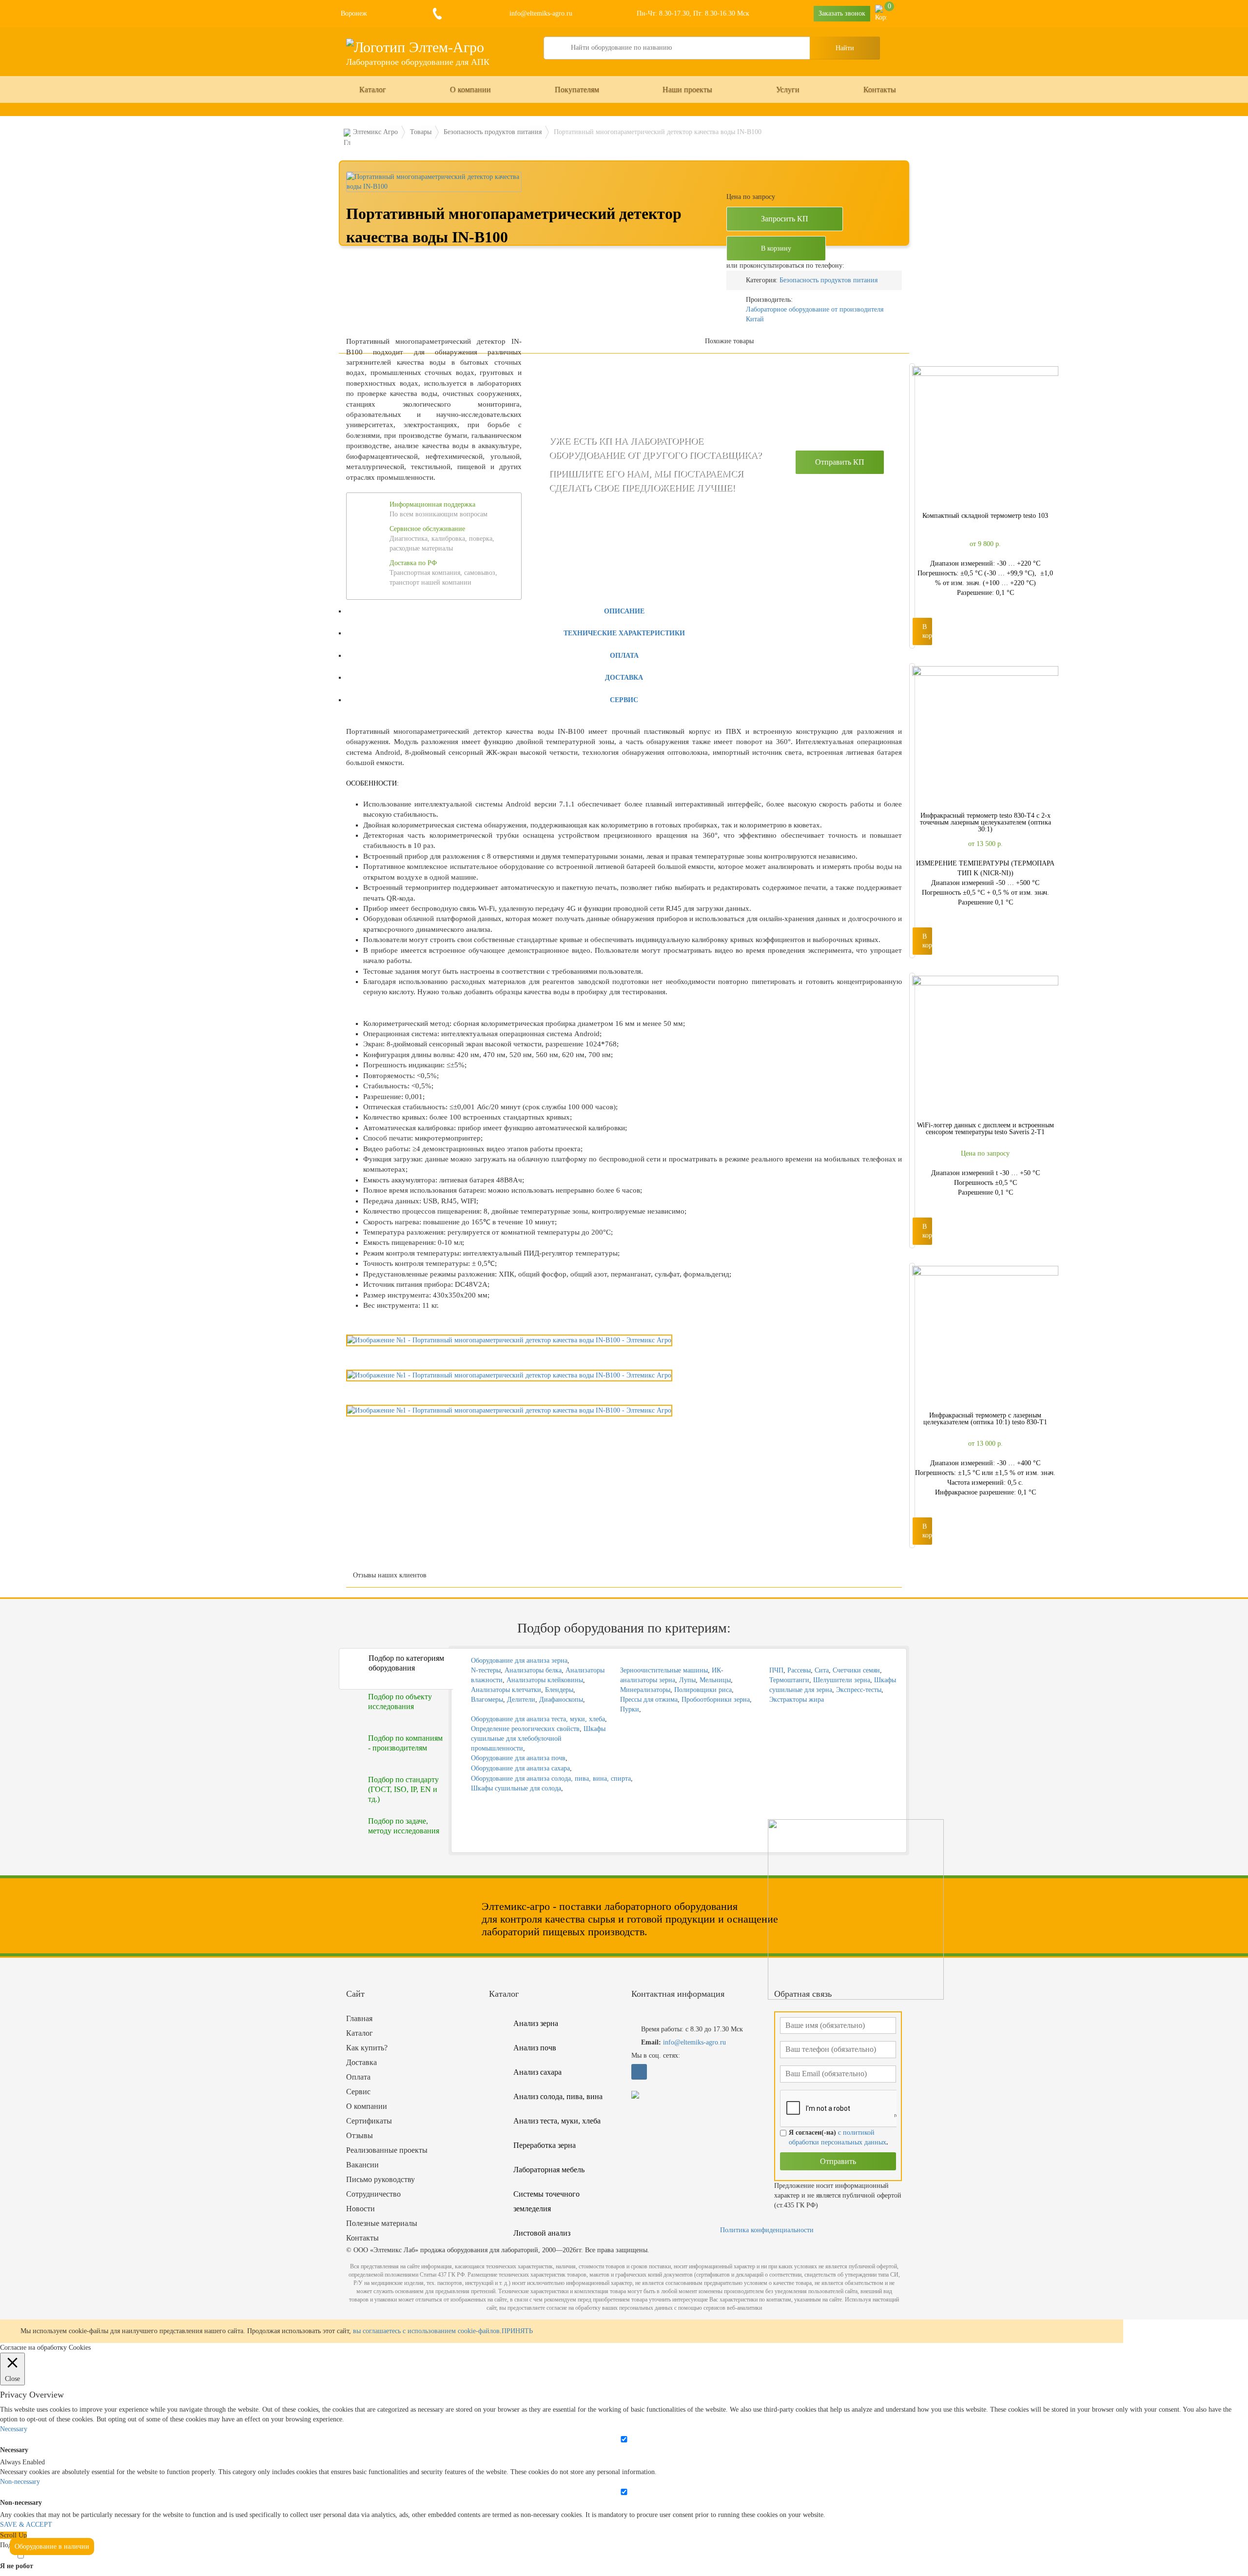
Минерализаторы (645, 1690)
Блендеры (559, 1690)
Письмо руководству (380, 2179)
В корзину (776, 248)
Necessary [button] (14, 2429)
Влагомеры (487, 1700)
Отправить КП (840, 462)
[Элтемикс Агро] (415, 47)
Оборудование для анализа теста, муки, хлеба (538, 1719)
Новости (361, 2209)
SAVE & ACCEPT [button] (26, 2525)
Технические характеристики (624, 633)
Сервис (624, 700)
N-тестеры (486, 1670)
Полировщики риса (703, 1690)
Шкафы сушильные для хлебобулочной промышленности (538, 1739)
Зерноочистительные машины (664, 1670)
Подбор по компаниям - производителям (405, 1743)
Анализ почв (535, 2048)
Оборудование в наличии (52, 2547)
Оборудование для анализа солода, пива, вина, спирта (551, 1779)
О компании (470, 89)
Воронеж (354, 13)
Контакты (880, 89)
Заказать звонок (842, 13)
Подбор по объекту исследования (400, 1701)
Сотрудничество (373, 2194)
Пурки (630, 1709)
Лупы (687, 1680)
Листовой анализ (542, 2233)
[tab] (624, 611)
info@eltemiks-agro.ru (540, 13)
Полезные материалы (382, 2223)
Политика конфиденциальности (767, 2230)
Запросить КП (785, 219)
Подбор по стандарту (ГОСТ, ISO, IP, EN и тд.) (403, 1789)
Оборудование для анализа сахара (520, 1768)
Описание (624, 611)
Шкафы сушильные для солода (516, 1788)
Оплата (624, 656)
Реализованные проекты (387, 2150)
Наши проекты (687, 89)
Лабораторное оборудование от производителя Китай (815, 314)
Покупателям (577, 89)
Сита (822, 1670)
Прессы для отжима (649, 1700)
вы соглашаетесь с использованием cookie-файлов (426, 2331)
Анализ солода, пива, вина (558, 2096)
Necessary (14, 2450)
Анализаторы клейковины (545, 1680)
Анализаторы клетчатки (506, 1690)
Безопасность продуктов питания (829, 280)
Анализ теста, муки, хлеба (557, 2121)
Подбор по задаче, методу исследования (404, 1826)
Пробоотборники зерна (716, 1700)
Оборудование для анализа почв (518, 1758)
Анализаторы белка (533, 1670)
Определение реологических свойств (525, 1729)
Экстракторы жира (797, 1700)
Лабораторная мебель (549, 2170)
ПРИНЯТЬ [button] (517, 2331)
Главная (359, 2018)
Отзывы (360, 2135)
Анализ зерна (536, 2023)
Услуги (788, 89)
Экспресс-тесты (859, 1690)
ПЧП (776, 1670)
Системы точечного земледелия (546, 2201)
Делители (521, 1700)
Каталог (373, 89)
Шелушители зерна (842, 1680)
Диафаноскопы (561, 1700)
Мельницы (715, 1680)
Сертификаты (369, 2121)
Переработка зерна (545, 2145)
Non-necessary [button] (20, 2482)
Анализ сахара (537, 2072)
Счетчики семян (856, 1670)
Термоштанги (789, 1680)
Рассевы (799, 1670)
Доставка (624, 678)
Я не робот (17, 2566)
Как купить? (367, 2048)
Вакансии (362, 2165)
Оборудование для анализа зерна (519, 1661)
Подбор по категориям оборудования (406, 1663)
